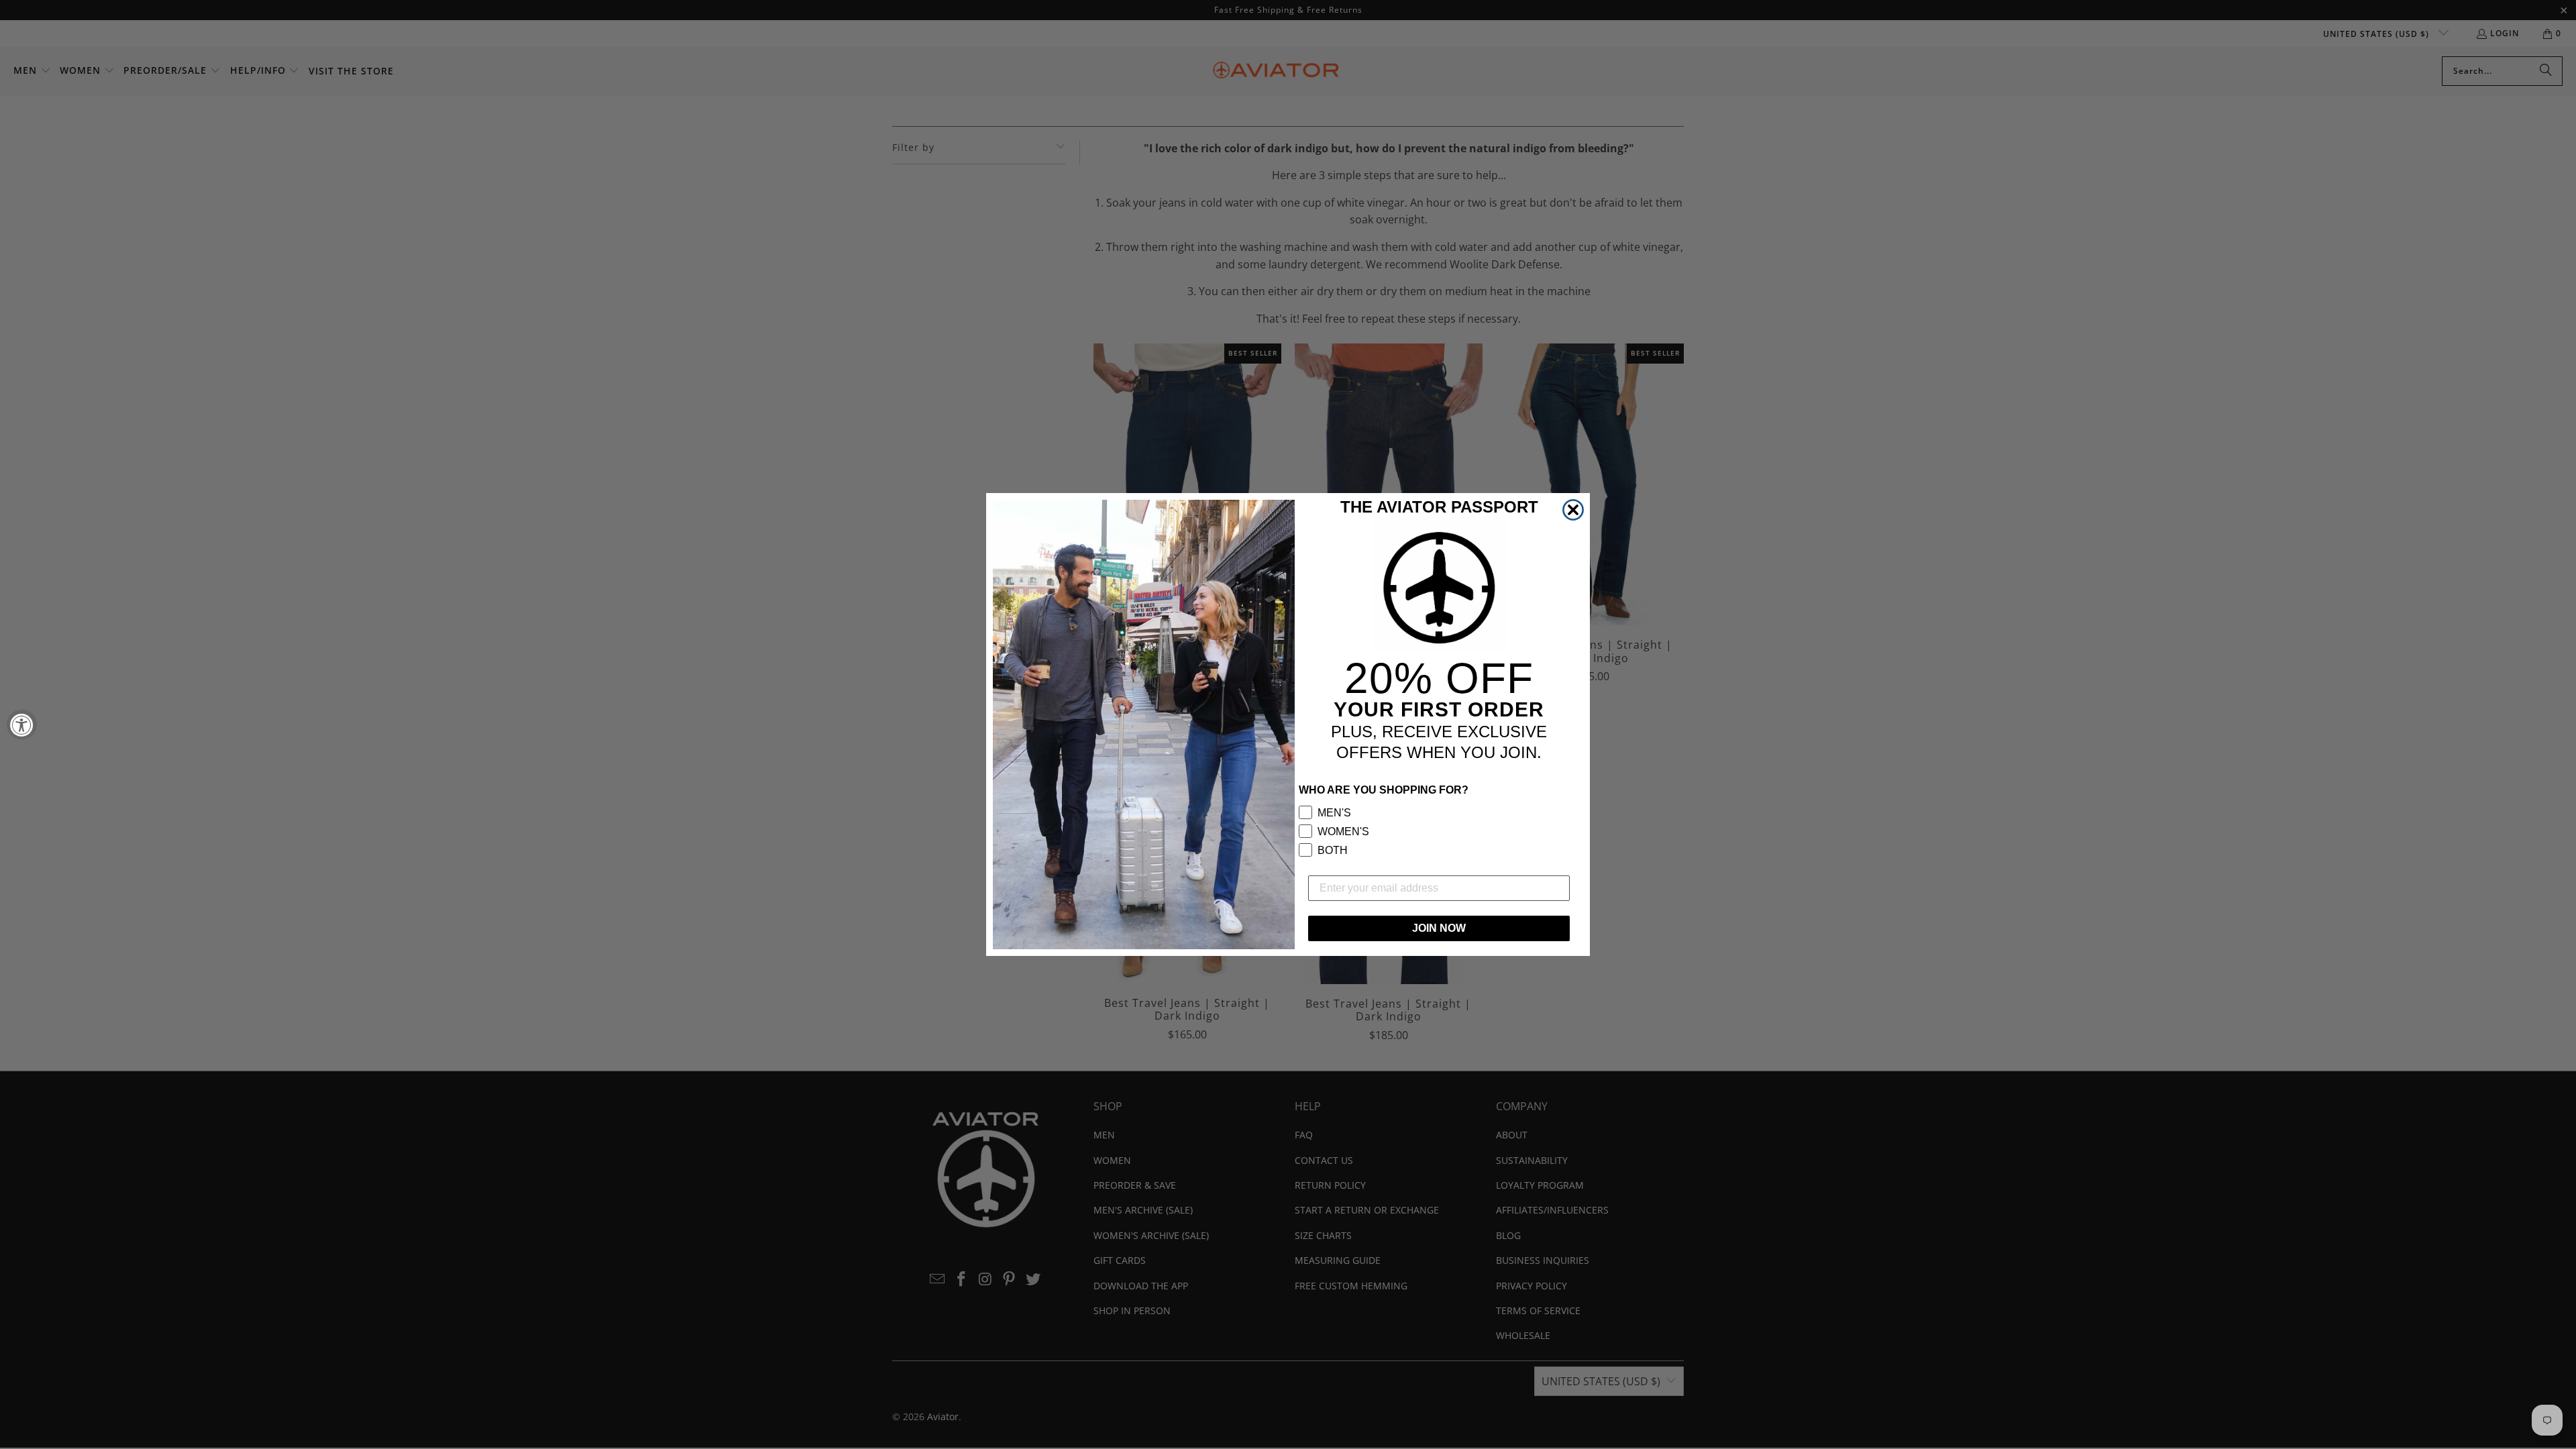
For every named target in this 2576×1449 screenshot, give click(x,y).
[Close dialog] (1573, 510)
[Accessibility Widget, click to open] (22, 725)
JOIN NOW (1439, 928)
